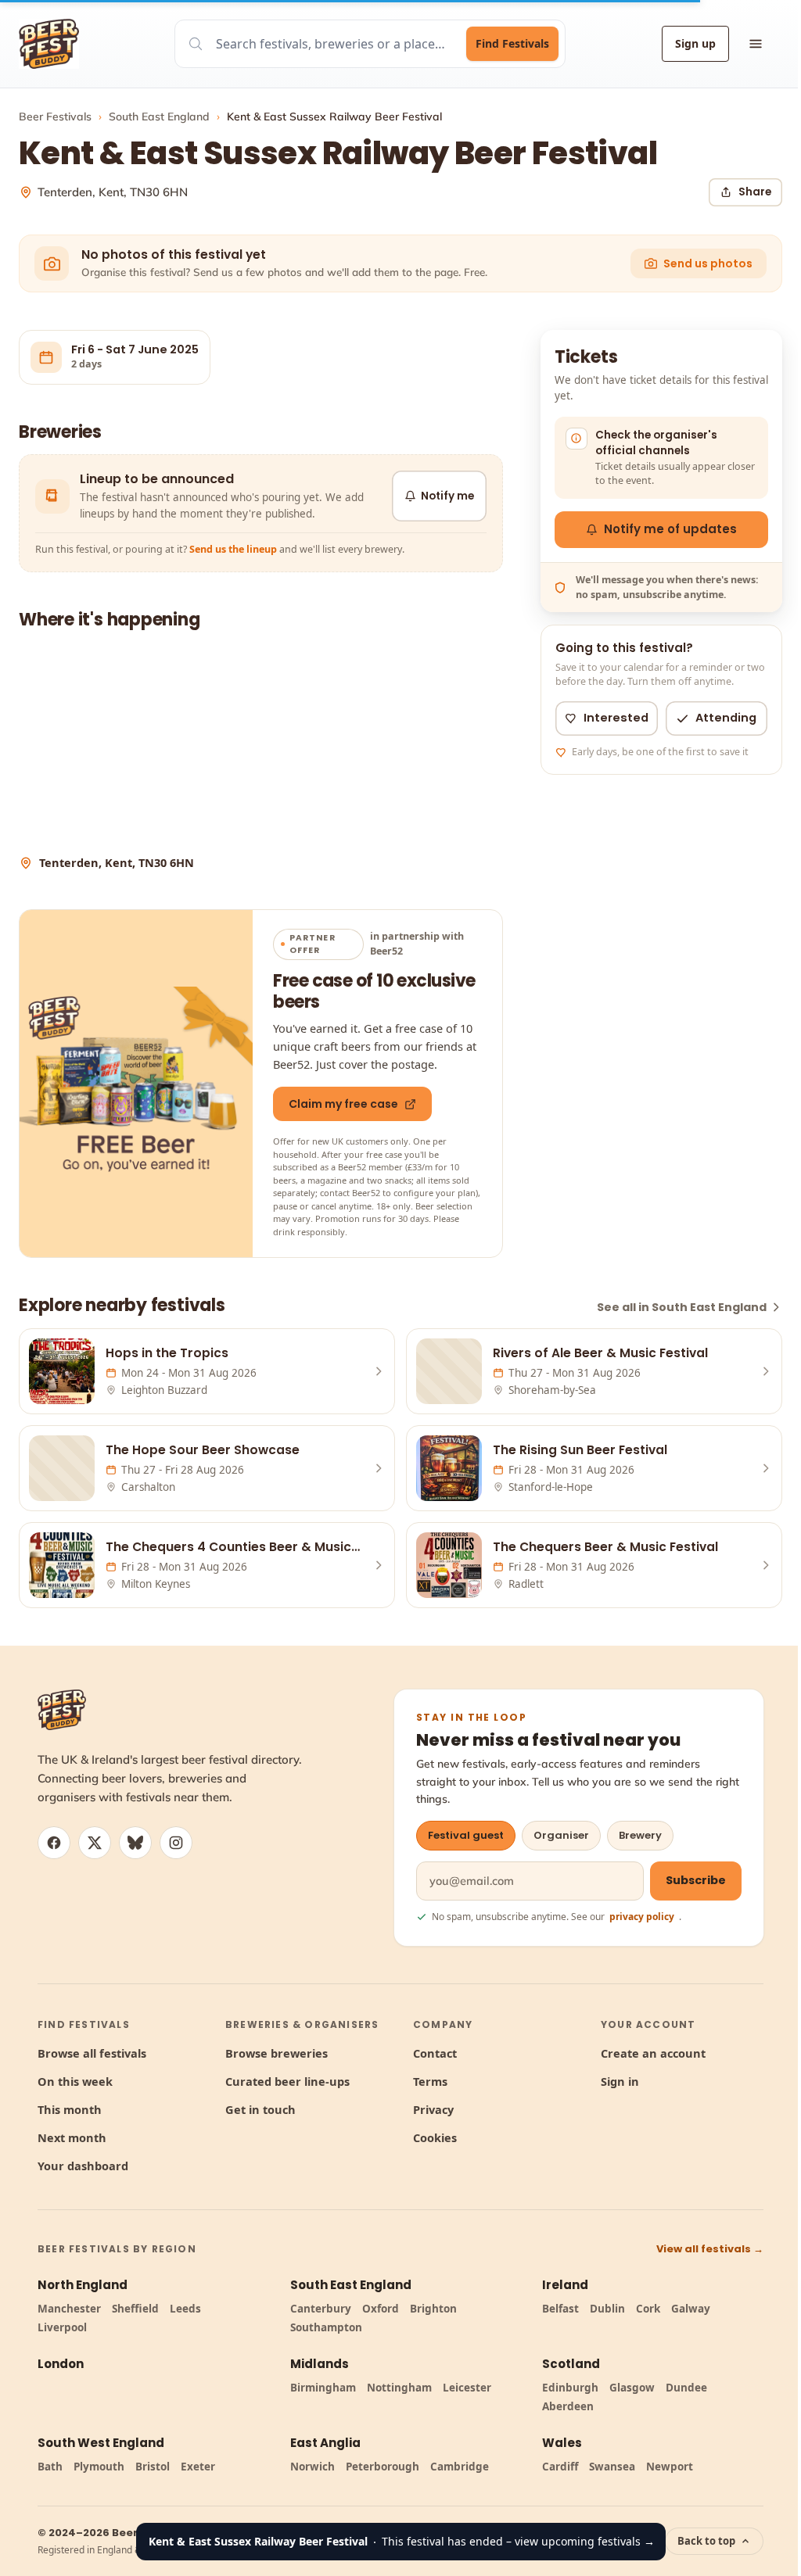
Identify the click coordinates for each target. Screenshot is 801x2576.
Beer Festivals (55, 116)
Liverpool (62, 2327)
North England (83, 2285)
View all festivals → (710, 2249)
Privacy (433, 2109)
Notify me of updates (670, 529)
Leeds (185, 2309)
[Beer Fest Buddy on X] (95, 1843)
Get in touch (260, 2109)
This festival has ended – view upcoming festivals (402, 2541)
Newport (670, 2467)
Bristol (153, 2467)
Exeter (198, 2467)
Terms (430, 2081)
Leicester (467, 2388)
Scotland (571, 2364)
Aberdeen (568, 2406)
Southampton (326, 2327)
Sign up (695, 43)
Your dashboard (83, 2166)
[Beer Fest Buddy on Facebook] (54, 1843)
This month (70, 2109)
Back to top (706, 2541)
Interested (616, 718)
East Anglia (325, 2443)
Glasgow (632, 2388)
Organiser (561, 1835)
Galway (691, 2309)
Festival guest (466, 1835)
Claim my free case (343, 1104)
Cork (648, 2309)
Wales (562, 2443)
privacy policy (642, 1917)
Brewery (640, 1835)
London (61, 2364)
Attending (726, 718)
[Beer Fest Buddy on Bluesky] (135, 1843)
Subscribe (696, 1880)
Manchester (69, 2309)
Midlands (320, 2364)
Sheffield (135, 2309)
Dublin (607, 2309)
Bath (50, 2467)
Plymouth (99, 2467)
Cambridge (460, 2467)
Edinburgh (570, 2388)
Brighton (433, 2309)
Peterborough (383, 2467)
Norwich (312, 2467)
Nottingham (399, 2388)
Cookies (435, 2137)
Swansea (612, 2467)
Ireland (565, 2285)
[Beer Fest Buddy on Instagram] (176, 1843)
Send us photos (708, 263)
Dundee (686, 2388)
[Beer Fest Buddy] (62, 1710)
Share (755, 192)
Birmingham (323, 2388)
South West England (101, 2443)
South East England (159, 116)
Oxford (381, 2309)
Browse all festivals (92, 2053)
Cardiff (560, 2467)
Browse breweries (277, 2053)
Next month (72, 2137)
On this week (75, 2081)
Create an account (653, 2053)
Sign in (620, 2081)
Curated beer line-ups (287, 2081)
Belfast (560, 2309)
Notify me (447, 496)
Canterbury (321, 2309)
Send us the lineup (233, 549)
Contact (435, 2053)
